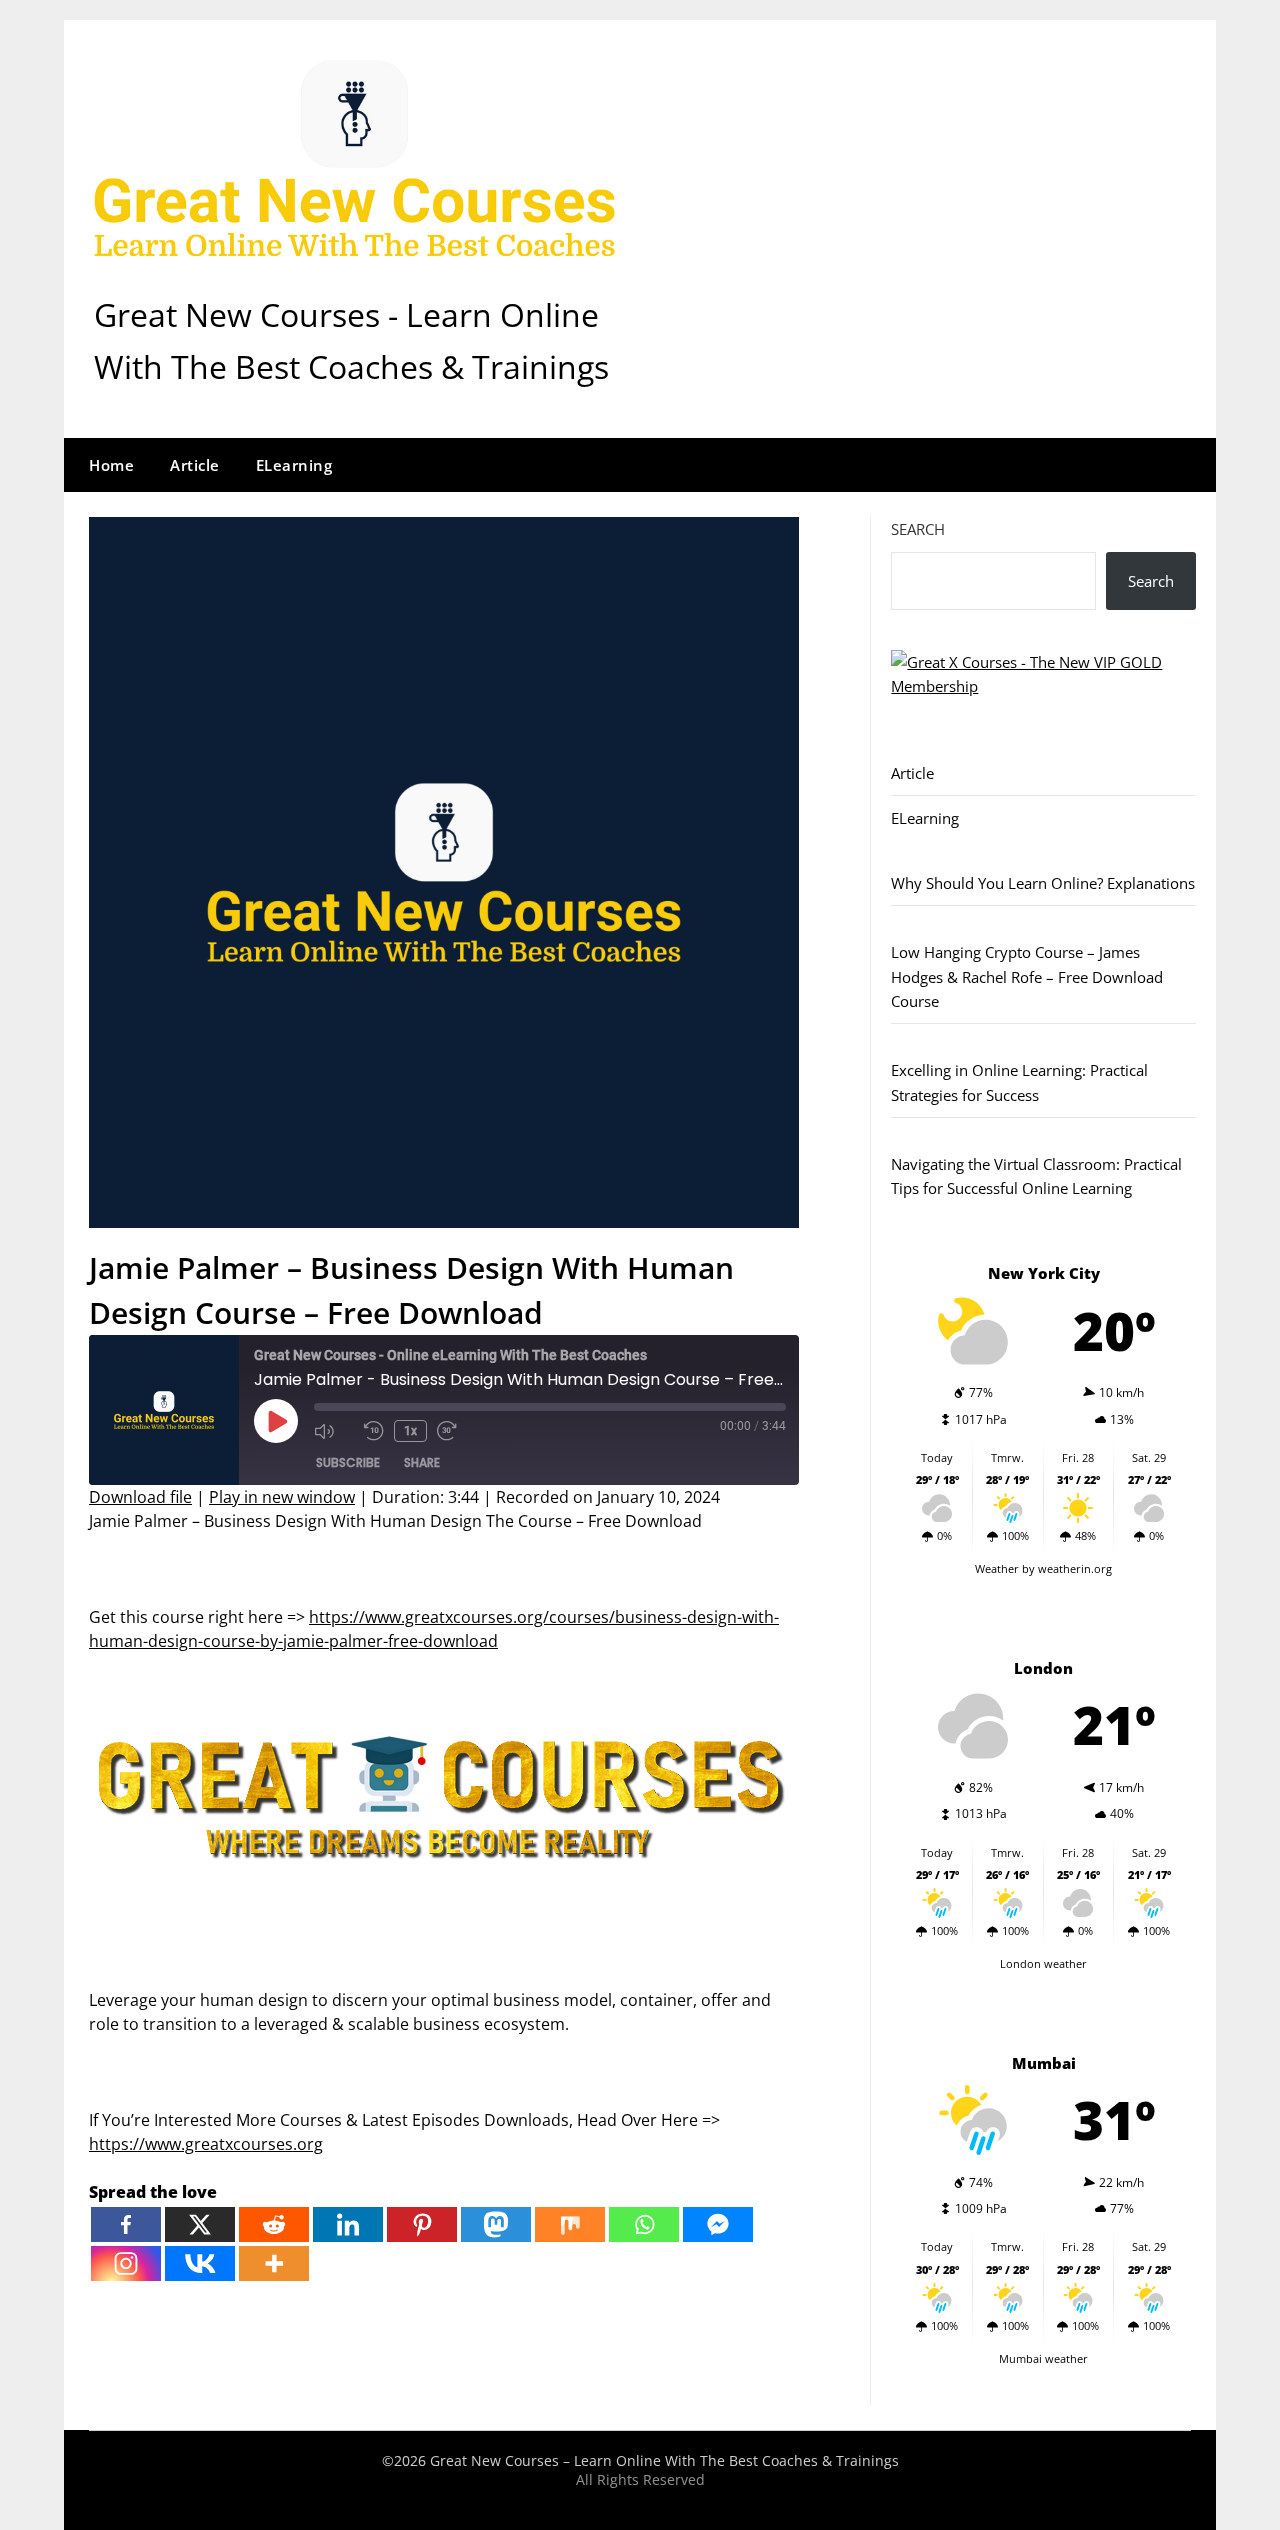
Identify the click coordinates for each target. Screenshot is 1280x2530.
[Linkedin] (348, 2224)
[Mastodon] (496, 2224)
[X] (200, 2224)
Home (111, 465)
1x (410, 1431)
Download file (140, 1497)
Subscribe (348, 1462)
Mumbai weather (1043, 2358)
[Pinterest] (422, 2224)
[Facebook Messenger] (718, 2224)
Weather (997, 1568)
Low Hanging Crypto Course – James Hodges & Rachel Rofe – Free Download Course (1027, 976)
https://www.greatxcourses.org (206, 2144)
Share (422, 1462)
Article (195, 465)
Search (918, 529)
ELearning (294, 465)
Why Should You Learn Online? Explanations (1043, 883)
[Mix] (570, 2224)
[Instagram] (126, 2263)
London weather (1043, 1963)
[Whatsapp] (644, 2224)
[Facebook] (126, 2224)
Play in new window (282, 1497)
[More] (274, 2263)
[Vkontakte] (200, 2263)
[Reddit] (274, 2224)
